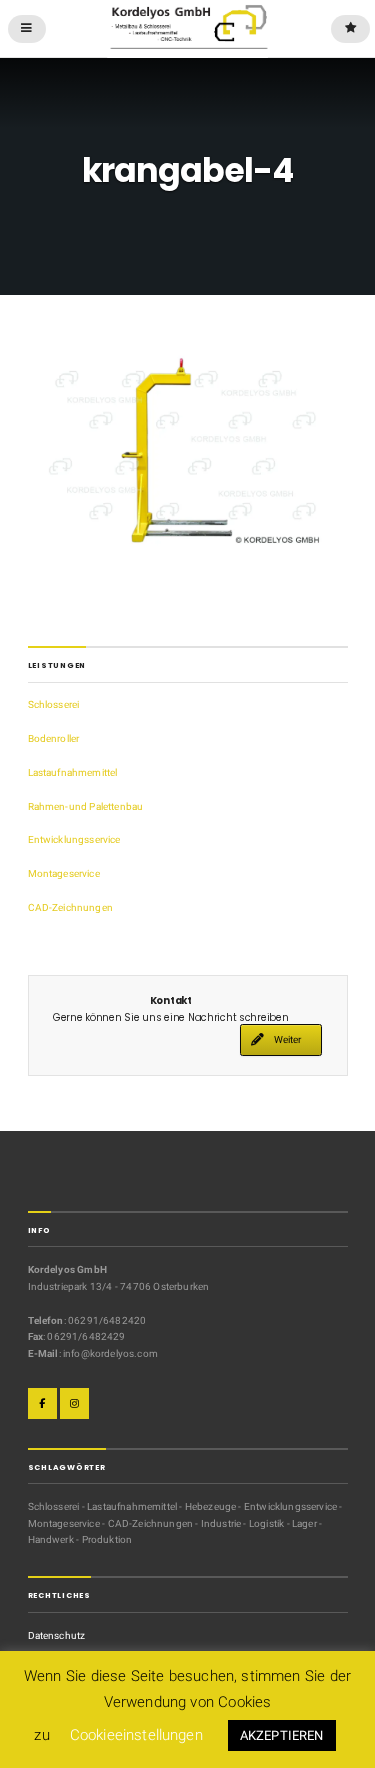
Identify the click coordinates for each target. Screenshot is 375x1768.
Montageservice (64, 873)
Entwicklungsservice (74, 839)
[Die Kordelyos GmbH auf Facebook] (42, 1403)
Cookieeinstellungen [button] (136, 1735)
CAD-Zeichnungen (70, 907)
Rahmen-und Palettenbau (86, 806)
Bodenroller (54, 738)
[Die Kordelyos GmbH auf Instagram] (74, 1403)
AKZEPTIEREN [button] (282, 1735)
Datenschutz (57, 1635)
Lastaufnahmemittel (73, 772)
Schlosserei (54, 704)
